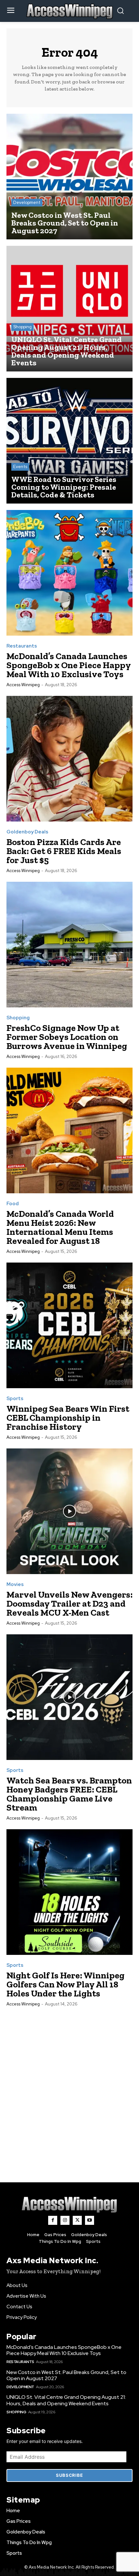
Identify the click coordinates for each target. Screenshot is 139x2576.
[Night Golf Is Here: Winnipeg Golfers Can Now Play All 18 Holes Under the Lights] (69, 1892)
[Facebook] (53, 2220)
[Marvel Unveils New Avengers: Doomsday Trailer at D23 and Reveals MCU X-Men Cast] (69, 1511)
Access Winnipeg (23, 685)
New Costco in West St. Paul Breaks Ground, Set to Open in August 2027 (66, 2375)
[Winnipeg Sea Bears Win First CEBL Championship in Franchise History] (69, 1325)
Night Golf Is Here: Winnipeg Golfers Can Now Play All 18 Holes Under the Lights (65, 1984)
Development (27, 202)
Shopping (22, 327)
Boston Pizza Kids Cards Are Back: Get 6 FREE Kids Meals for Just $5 (64, 851)
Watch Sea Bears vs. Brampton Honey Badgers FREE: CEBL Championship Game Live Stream (69, 1794)
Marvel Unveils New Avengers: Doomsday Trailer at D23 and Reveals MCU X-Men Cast (69, 1604)
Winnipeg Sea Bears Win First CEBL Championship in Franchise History (68, 1418)
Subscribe (69, 2475)
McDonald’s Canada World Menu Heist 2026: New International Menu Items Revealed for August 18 (60, 1227)
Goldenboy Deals (27, 832)
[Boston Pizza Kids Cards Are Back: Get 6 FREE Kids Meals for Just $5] (69, 759)
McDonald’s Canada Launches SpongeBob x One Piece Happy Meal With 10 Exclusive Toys (69, 665)
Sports (15, 1399)
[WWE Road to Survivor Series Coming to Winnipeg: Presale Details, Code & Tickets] (69, 441)
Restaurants (22, 646)
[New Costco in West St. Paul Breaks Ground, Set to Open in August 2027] (69, 177)
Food (13, 1204)
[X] (77, 2220)
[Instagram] (65, 2220)
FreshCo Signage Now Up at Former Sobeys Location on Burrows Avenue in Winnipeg (67, 1037)
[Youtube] (90, 2220)
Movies (15, 1585)
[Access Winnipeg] (69, 2205)
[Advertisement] (69, 2088)
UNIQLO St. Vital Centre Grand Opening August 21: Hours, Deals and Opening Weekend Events (66, 2400)
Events (20, 467)
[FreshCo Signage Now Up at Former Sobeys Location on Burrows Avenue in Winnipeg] (69, 945)
